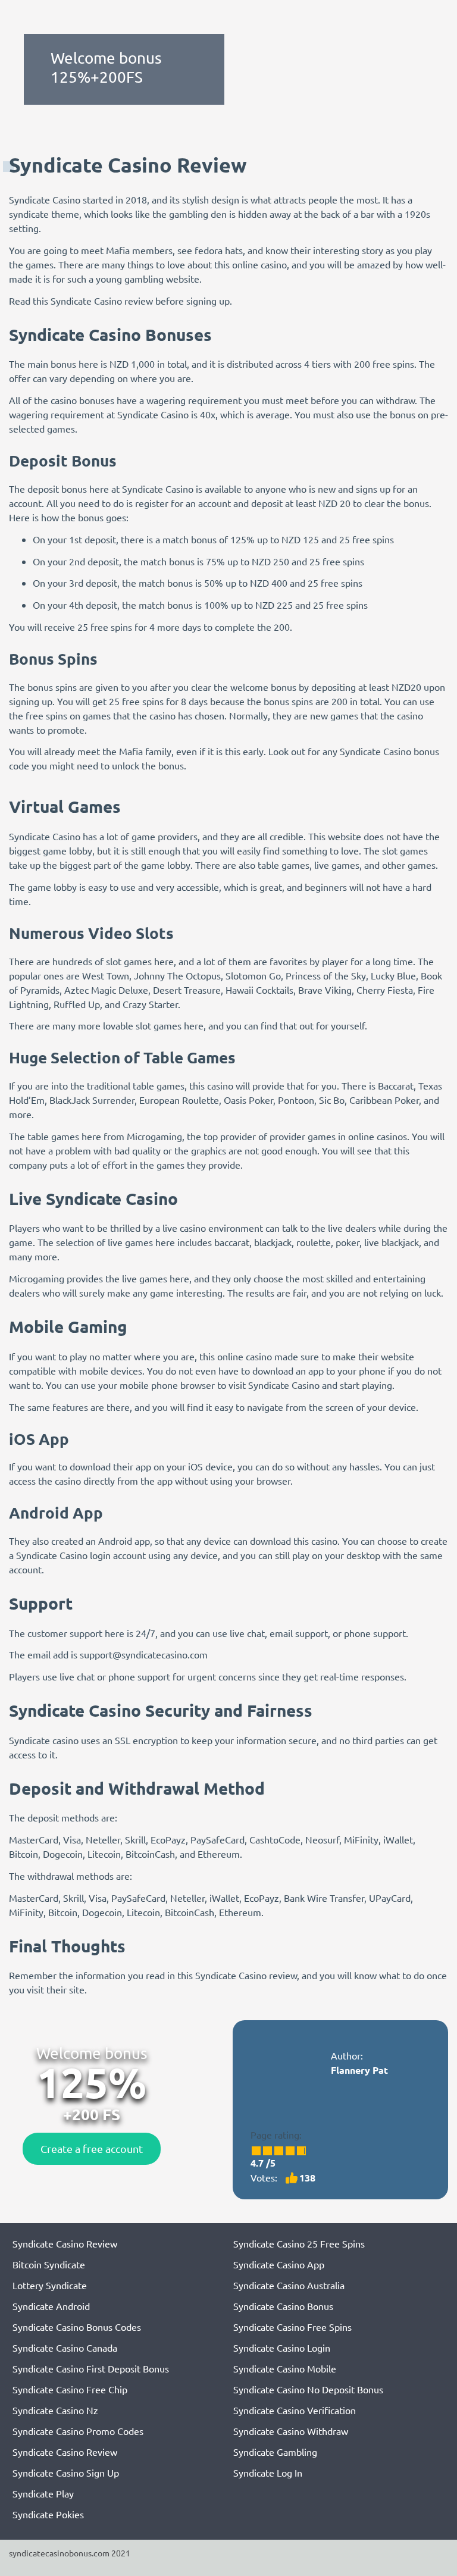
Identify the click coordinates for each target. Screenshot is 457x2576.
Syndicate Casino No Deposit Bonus (308, 2389)
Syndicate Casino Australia (289, 2285)
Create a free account (92, 2148)
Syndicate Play (43, 2493)
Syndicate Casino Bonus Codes (77, 2327)
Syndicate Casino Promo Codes (78, 2431)
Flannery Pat (359, 2070)
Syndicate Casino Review (65, 2243)
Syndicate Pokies (48, 2514)
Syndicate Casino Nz (55, 2410)
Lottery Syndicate (50, 2285)
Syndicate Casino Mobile (285, 2368)
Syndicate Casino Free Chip (70, 2389)
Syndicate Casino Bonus (283, 2306)
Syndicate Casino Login (282, 2347)
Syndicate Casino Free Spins (292, 2327)
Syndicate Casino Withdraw (291, 2431)
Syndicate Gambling (275, 2452)
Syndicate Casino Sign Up (66, 2472)
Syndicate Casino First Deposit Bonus (91, 2368)
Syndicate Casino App (279, 2264)
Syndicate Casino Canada (65, 2347)
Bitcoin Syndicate (49, 2264)
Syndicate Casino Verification (295, 2410)
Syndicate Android (51, 2306)
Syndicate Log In (268, 2472)
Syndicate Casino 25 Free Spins (299, 2243)
